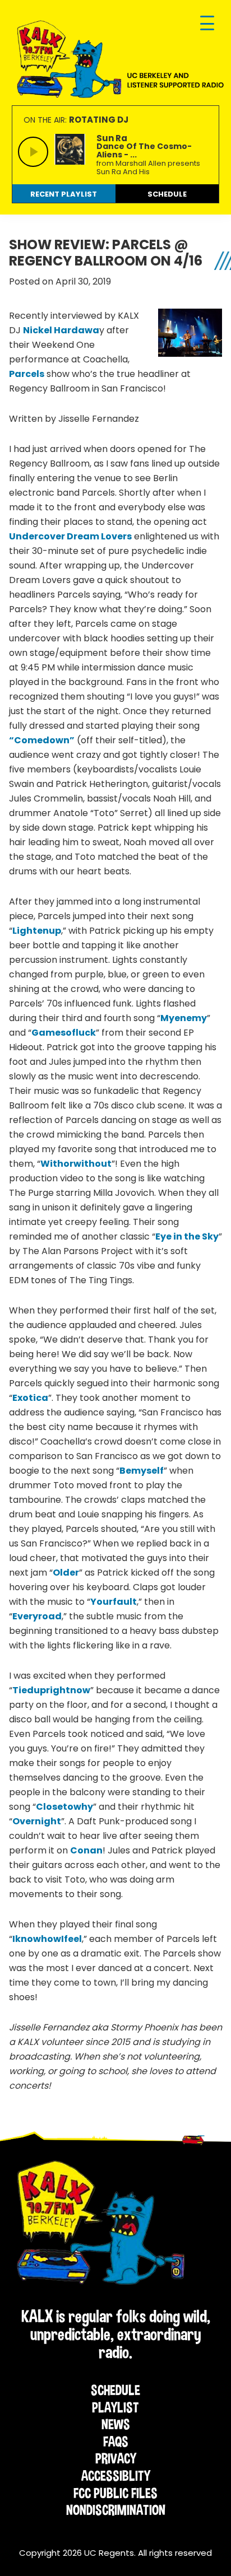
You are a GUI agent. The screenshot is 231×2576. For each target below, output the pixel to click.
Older (66, 1573)
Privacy (116, 2458)
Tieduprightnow (51, 1690)
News (116, 2424)
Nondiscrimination (116, 2510)
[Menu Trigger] (207, 24)
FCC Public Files (115, 2493)
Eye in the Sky (187, 1236)
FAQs (116, 2442)
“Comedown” (42, 740)
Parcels (27, 374)
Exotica (30, 1398)
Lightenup (37, 931)
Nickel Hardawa (61, 330)
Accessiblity (116, 2476)
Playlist (115, 2407)
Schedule (115, 2390)
